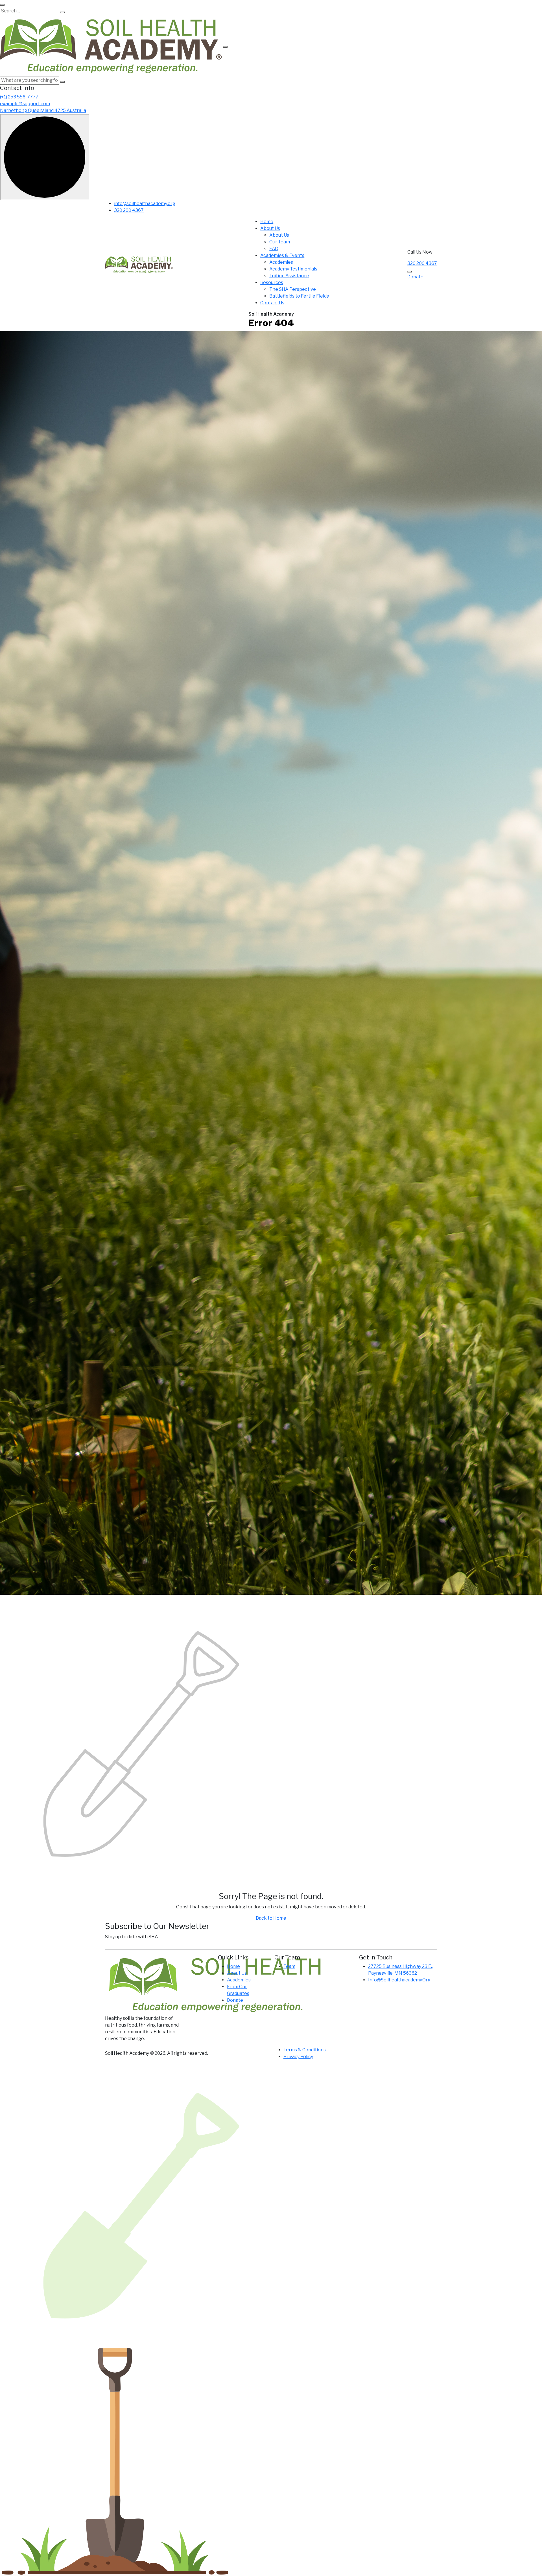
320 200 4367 (129, 210)
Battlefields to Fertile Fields (299, 296)
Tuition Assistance (289, 276)
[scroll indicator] (45, 157)
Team (289, 1966)
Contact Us (272, 303)
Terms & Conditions (305, 2050)
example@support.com (25, 104)
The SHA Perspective (293, 289)
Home (267, 222)
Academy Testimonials (293, 269)
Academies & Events (282, 255)
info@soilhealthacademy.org (145, 204)
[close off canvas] (225, 47)
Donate (415, 277)
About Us (270, 228)
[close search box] (2, 5)
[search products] (62, 12)
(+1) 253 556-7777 (19, 97)
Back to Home (271, 1918)
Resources (272, 282)
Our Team (280, 242)
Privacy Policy (298, 2057)
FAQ (274, 249)
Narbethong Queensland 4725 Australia (43, 110)
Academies (281, 262)
